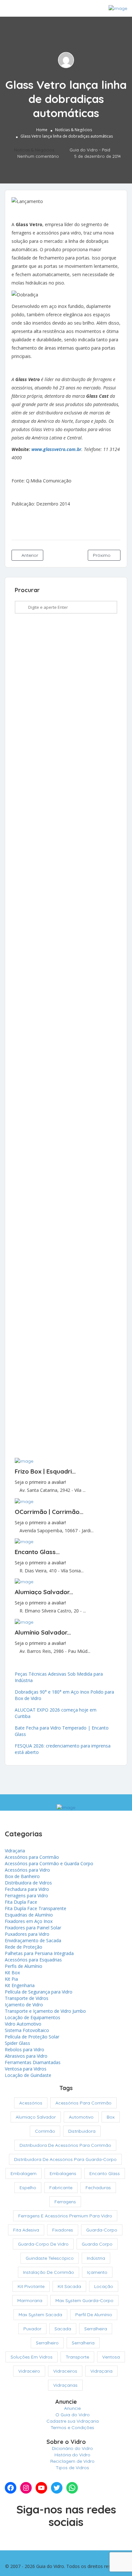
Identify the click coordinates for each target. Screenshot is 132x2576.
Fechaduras (98, 2188)
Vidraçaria (15, 1851)
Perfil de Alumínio (94, 2315)
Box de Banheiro (22, 1876)
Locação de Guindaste (28, 2075)
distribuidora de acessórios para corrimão (65, 2145)
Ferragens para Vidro (26, 1896)
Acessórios (31, 2103)
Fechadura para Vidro (27, 1889)
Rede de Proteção (24, 1947)
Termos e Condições (72, 2427)
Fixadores (63, 2230)
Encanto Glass (105, 2173)
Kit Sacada (69, 2286)
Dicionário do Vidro (72, 2448)
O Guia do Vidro (73, 2415)
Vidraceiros (65, 2371)
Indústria (96, 2258)
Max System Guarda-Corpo (84, 2300)
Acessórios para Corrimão (32, 1857)
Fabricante (61, 2188)
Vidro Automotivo (23, 2024)
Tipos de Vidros (72, 2468)
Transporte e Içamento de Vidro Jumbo (45, 2011)
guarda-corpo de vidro (43, 2244)
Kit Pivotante (31, 2286)
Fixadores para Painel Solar (33, 1928)
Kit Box (12, 1972)
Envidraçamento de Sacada (33, 1940)
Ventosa (111, 2357)
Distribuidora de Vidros (28, 1883)
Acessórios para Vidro (27, 1870)
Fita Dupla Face (21, 1902)
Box (111, 2117)
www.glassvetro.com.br (56, 449)
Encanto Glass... (37, 1552)
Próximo (102, 555)
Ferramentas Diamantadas (33, 2062)
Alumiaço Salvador (36, 2117)
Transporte (77, 2357)
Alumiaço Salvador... (44, 1592)
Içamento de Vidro (24, 2005)
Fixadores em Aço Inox (29, 1921)
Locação (104, 2286)
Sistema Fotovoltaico (27, 2030)
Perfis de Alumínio (24, 1966)
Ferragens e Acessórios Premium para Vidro (65, 2216)
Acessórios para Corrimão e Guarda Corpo (49, 1863)
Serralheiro (47, 2343)
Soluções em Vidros (32, 2357)
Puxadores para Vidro (27, 1934)
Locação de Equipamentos (33, 2017)
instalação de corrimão (49, 2272)
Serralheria (83, 2343)
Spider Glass (17, 2043)
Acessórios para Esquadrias (33, 1960)
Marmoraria (30, 2300)
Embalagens (63, 2173)
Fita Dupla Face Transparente (36, 1908)
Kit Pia (11, 1979)
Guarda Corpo (97, 2244)
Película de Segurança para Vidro (39, 1992)
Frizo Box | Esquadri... (45, 1471)
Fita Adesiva (26, 2230)
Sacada (63, 2329)
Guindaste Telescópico (50, 2258)
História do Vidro (72, 2455)
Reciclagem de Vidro (72, 2461)
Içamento (97, 2272)
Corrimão (45, 2131)
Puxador (32, 2329)
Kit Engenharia (20, 1985)
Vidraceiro (29, 2371)
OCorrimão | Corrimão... (49, 1512)
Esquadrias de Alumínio (29, 1915)
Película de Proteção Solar (32, 2037)
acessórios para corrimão (83, 2103)
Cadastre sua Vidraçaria (73, 2421)
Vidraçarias (65, 2385)
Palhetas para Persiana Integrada (39, 1953)
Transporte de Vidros (27, 1998)
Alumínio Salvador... (43, 1632)
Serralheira (96, 2329)
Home (42, 130)
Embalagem (24, 2173)
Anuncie (72, 2408)
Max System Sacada (40, 2315)
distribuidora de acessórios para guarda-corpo (65, 2159)
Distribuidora (82, 2131)
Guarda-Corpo (102, 2230)
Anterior (29, 555)
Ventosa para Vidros (26, 2069)
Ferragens (65, 2202)
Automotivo (81, 2117)
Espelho (28, 2188)
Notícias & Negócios (74, 130)
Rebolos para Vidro (25, 2049)
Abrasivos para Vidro (26, 2056)
